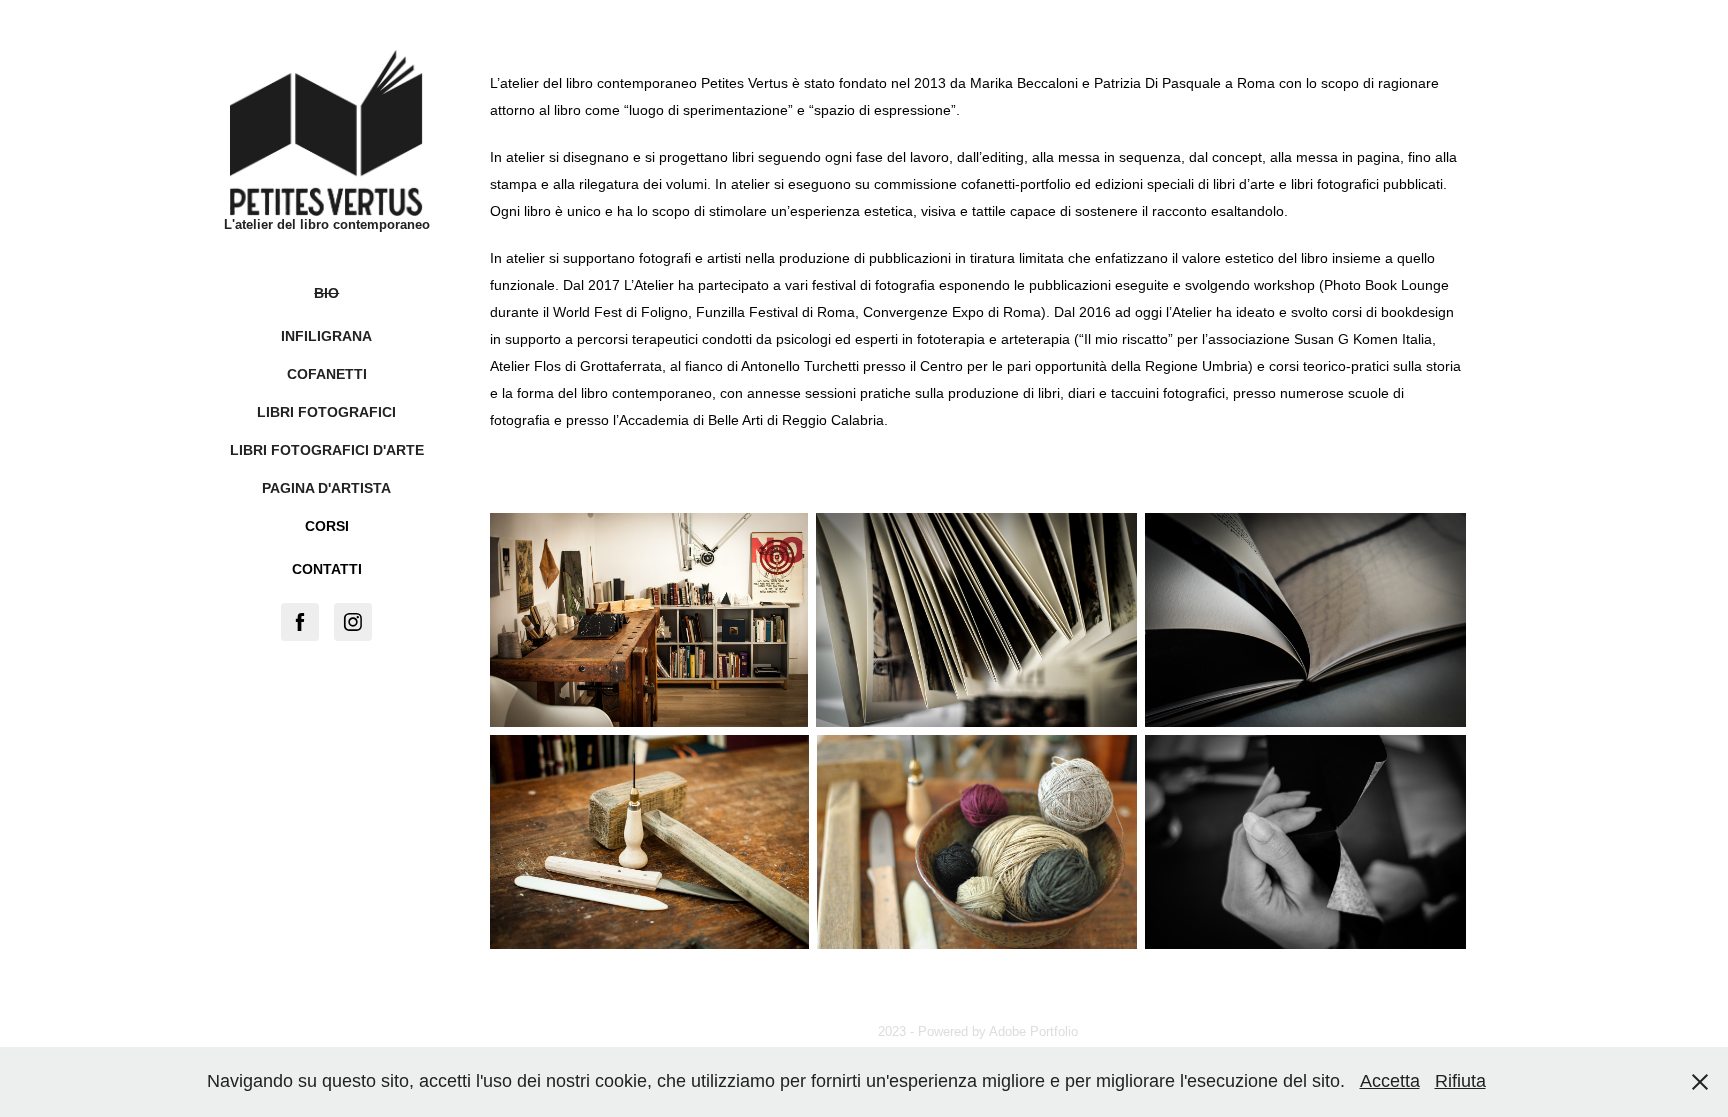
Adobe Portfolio (1033, 1031)
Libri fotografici (326, 412)
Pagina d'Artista (326, 488)
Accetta (1390, 1081)
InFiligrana (326, 336)
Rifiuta (1460, 1081)
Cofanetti (327, 374)
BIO (326, 293)
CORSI (327, 526)
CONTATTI (327, 569)
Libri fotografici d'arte (327, 450)
